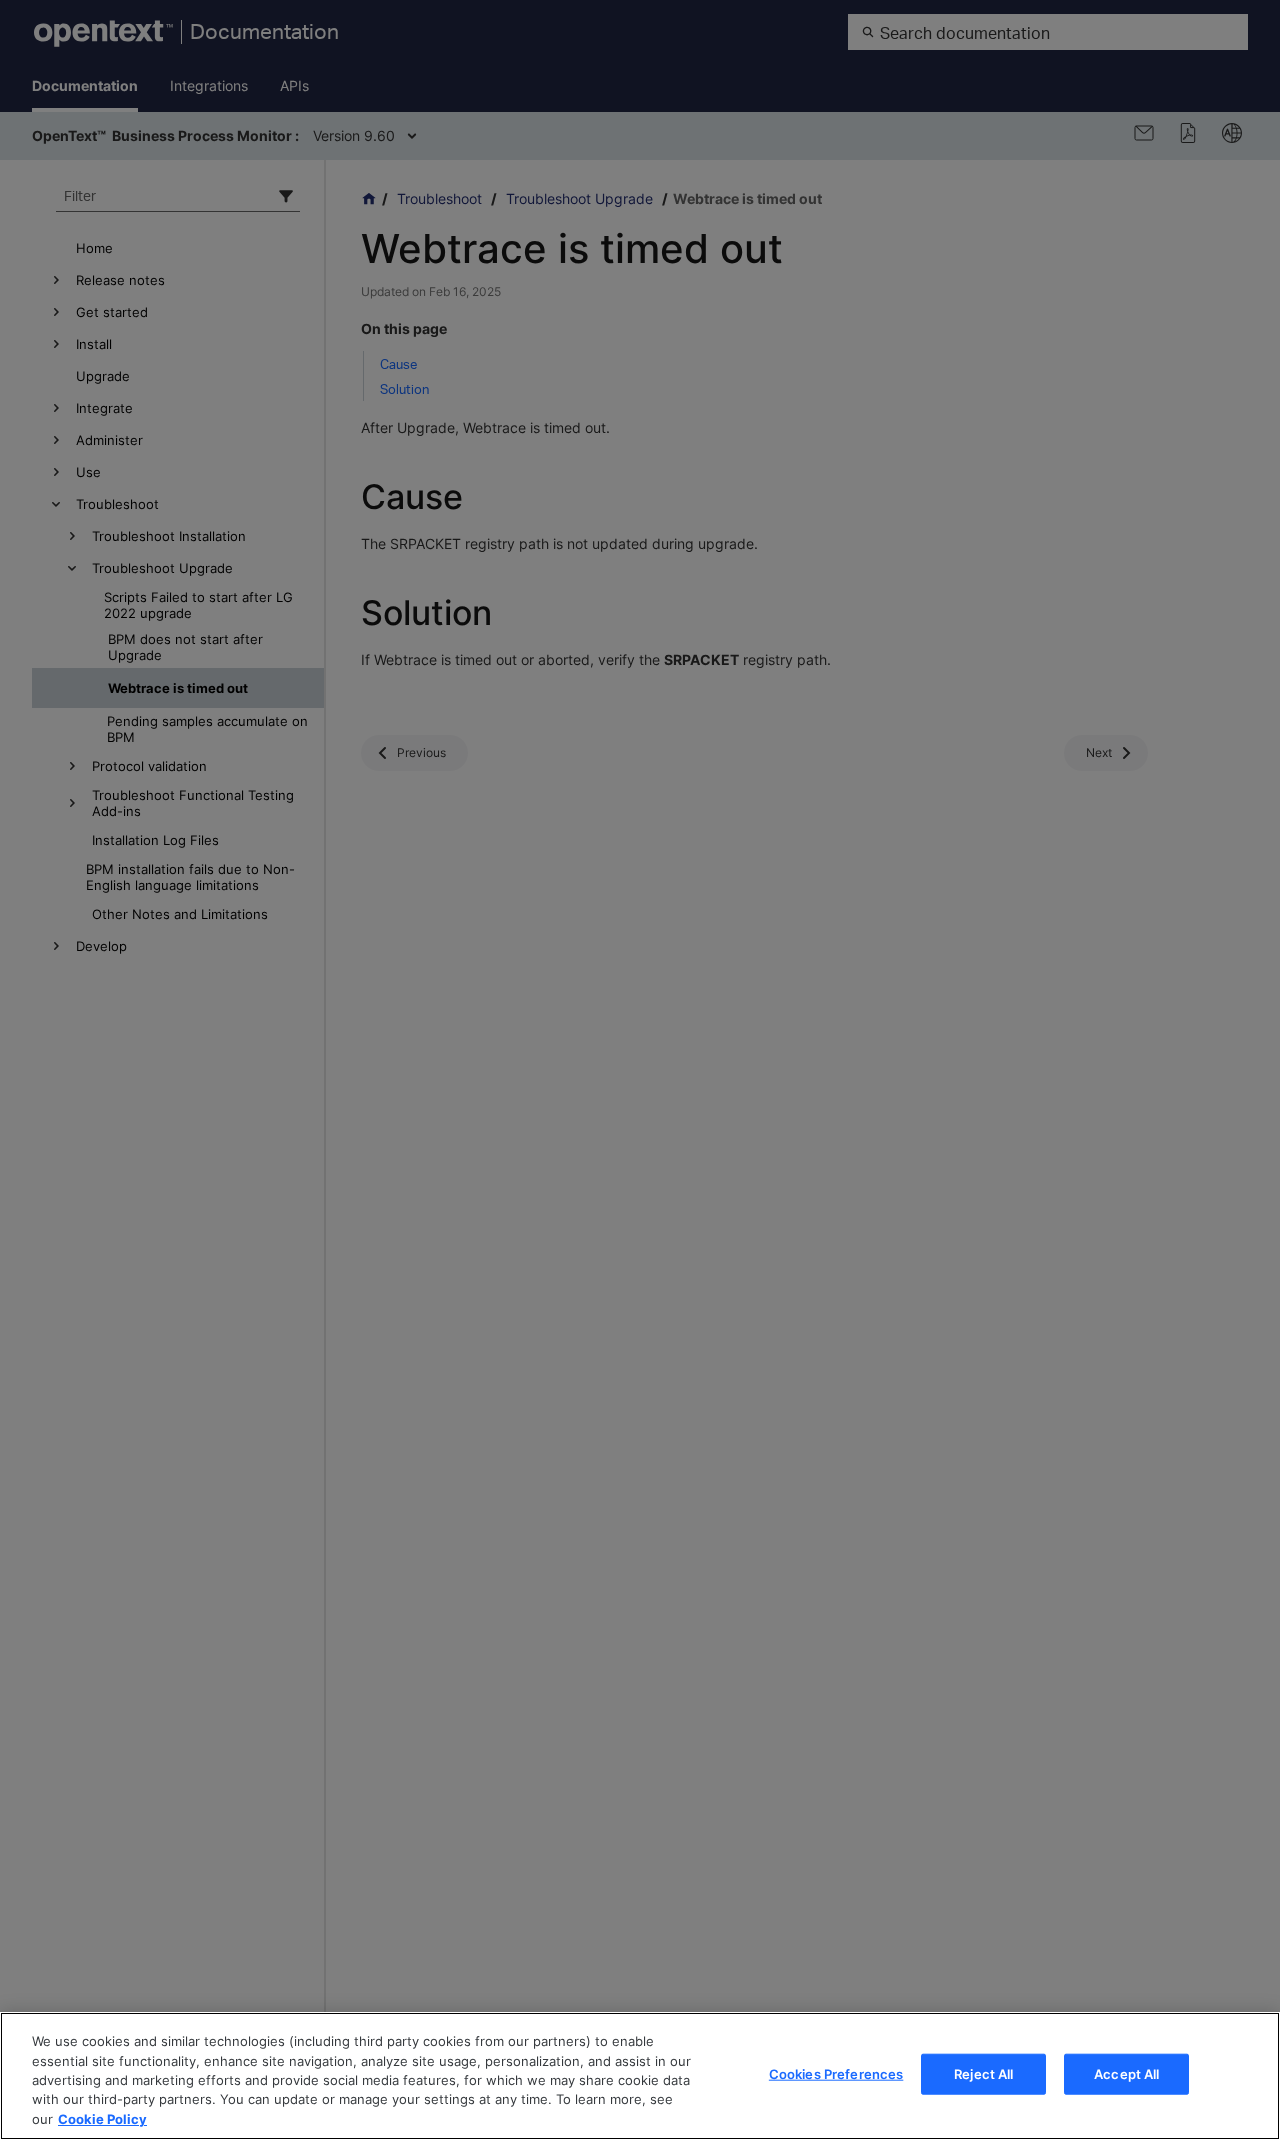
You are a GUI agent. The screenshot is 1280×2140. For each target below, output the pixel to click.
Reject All (983, 2074)
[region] (640, 2076)
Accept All (1126, 2074)
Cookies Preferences (836, 2074)
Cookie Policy (102, 2119)
